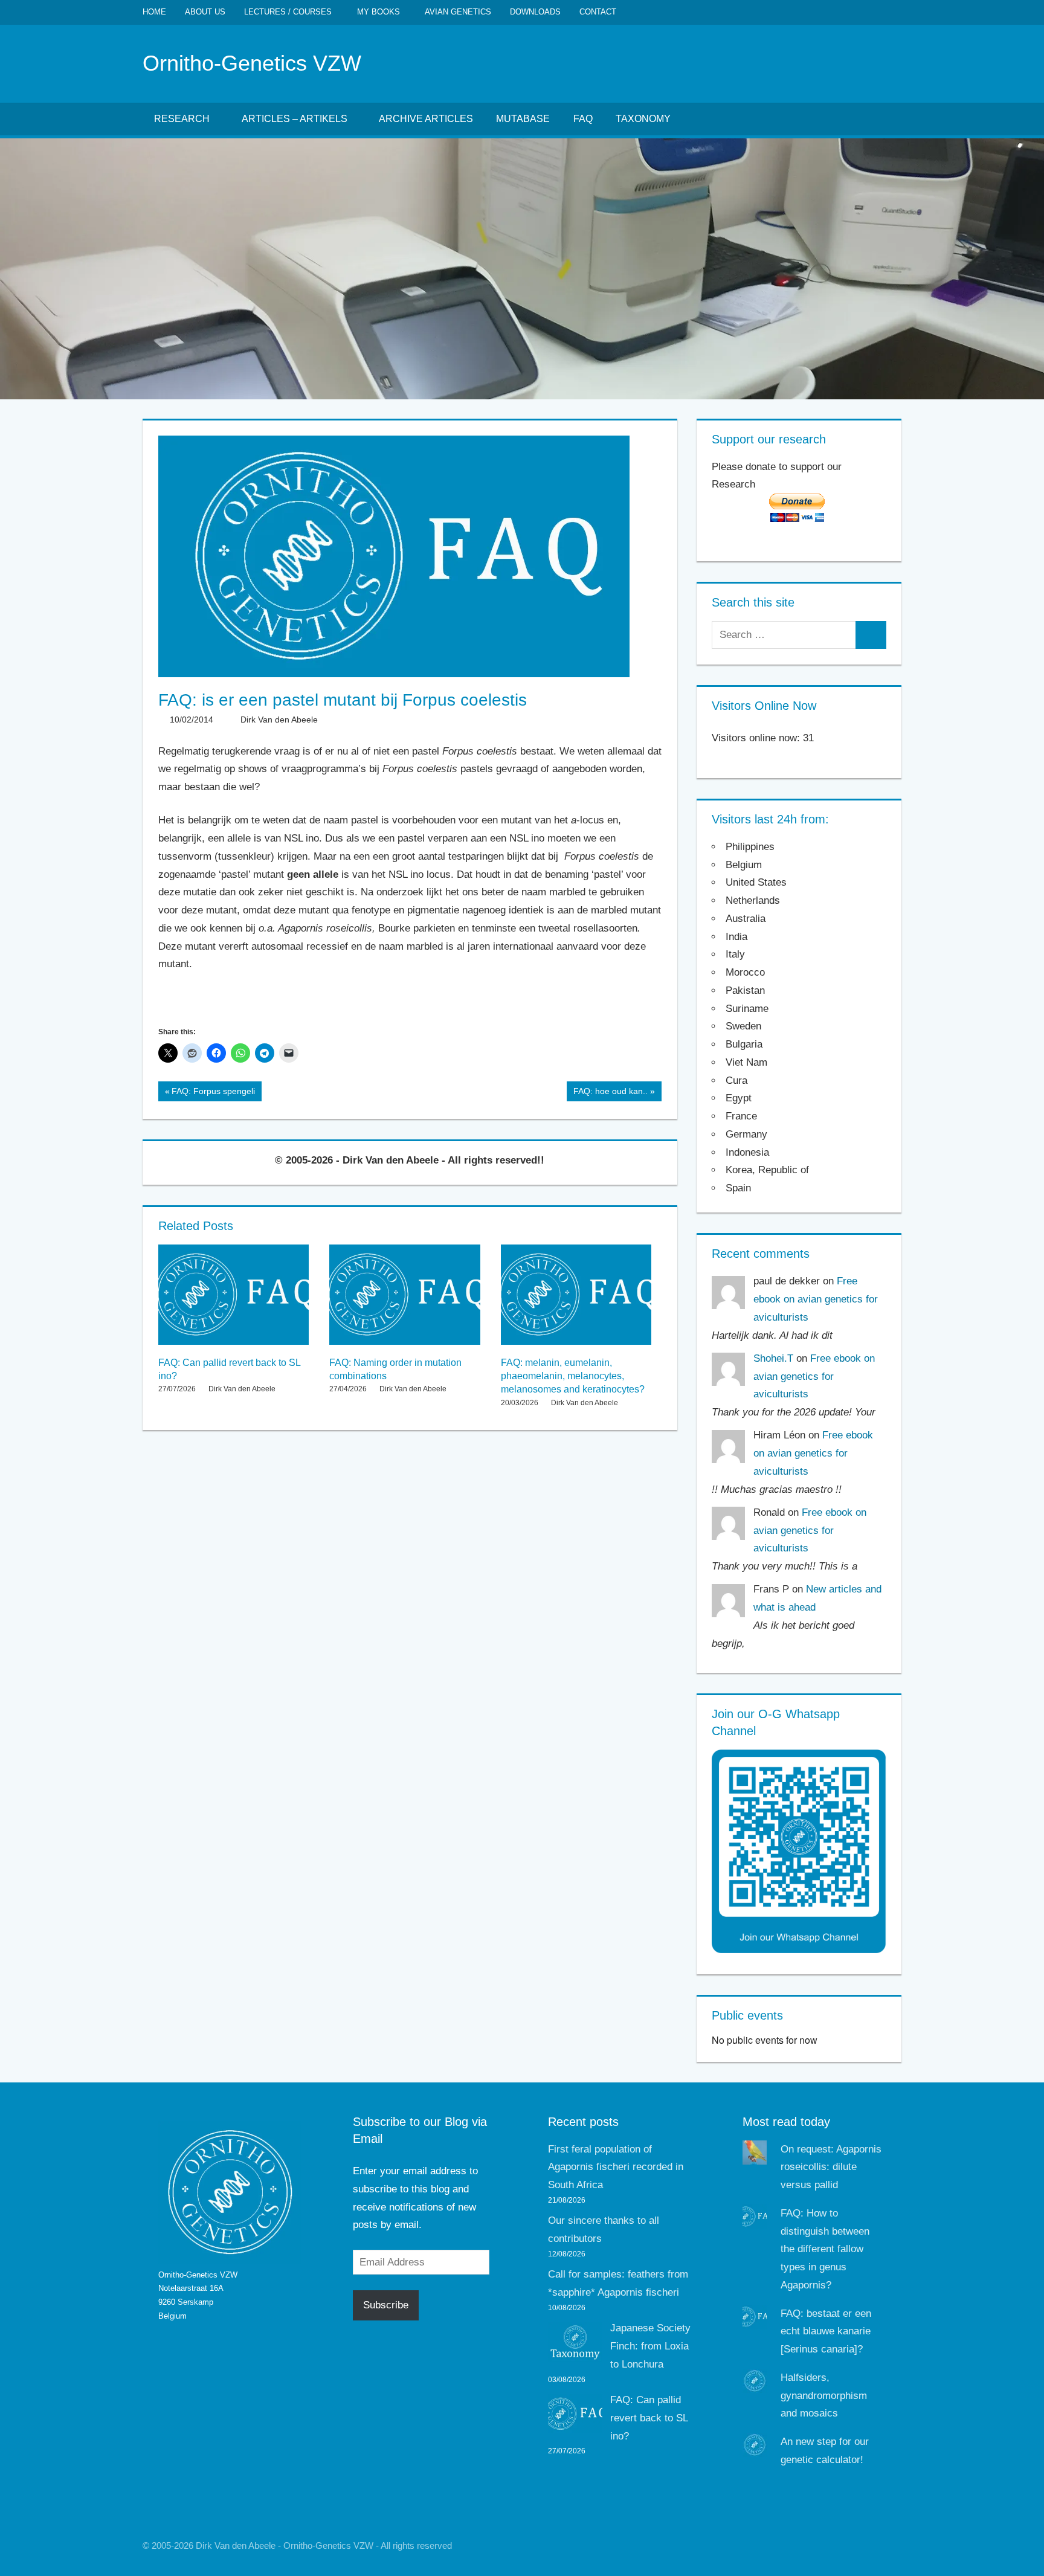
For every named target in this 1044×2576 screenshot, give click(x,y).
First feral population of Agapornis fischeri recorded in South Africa (616, 2167)
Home (154, 12)
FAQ (583, 119)
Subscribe (386, 2305)
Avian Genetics (458, 12)
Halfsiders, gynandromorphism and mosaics (824, 2396)
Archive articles (426, 119)
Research (182, 119)
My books (379, 12)
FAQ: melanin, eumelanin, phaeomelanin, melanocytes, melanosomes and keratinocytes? (573, 1376)
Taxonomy (643, 119)
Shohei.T (773, 1358)
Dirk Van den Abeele (279, 720)
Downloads (535, 12)
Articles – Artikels (295, 119)
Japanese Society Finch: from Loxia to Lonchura (650, 2346)
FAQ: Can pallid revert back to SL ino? (649, 2418)
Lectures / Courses (288, 12)
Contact (598, 12)
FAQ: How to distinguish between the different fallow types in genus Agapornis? (825, 2249)
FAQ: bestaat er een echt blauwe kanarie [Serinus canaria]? (826, 2332)
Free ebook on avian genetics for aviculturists (816, 1299)
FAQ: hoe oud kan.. (610, 1093)
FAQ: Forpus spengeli (213, 1093)
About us (205, 12)
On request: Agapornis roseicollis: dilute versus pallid (831, 2167)
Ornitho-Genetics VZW (252, 63)
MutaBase (523, 119)
